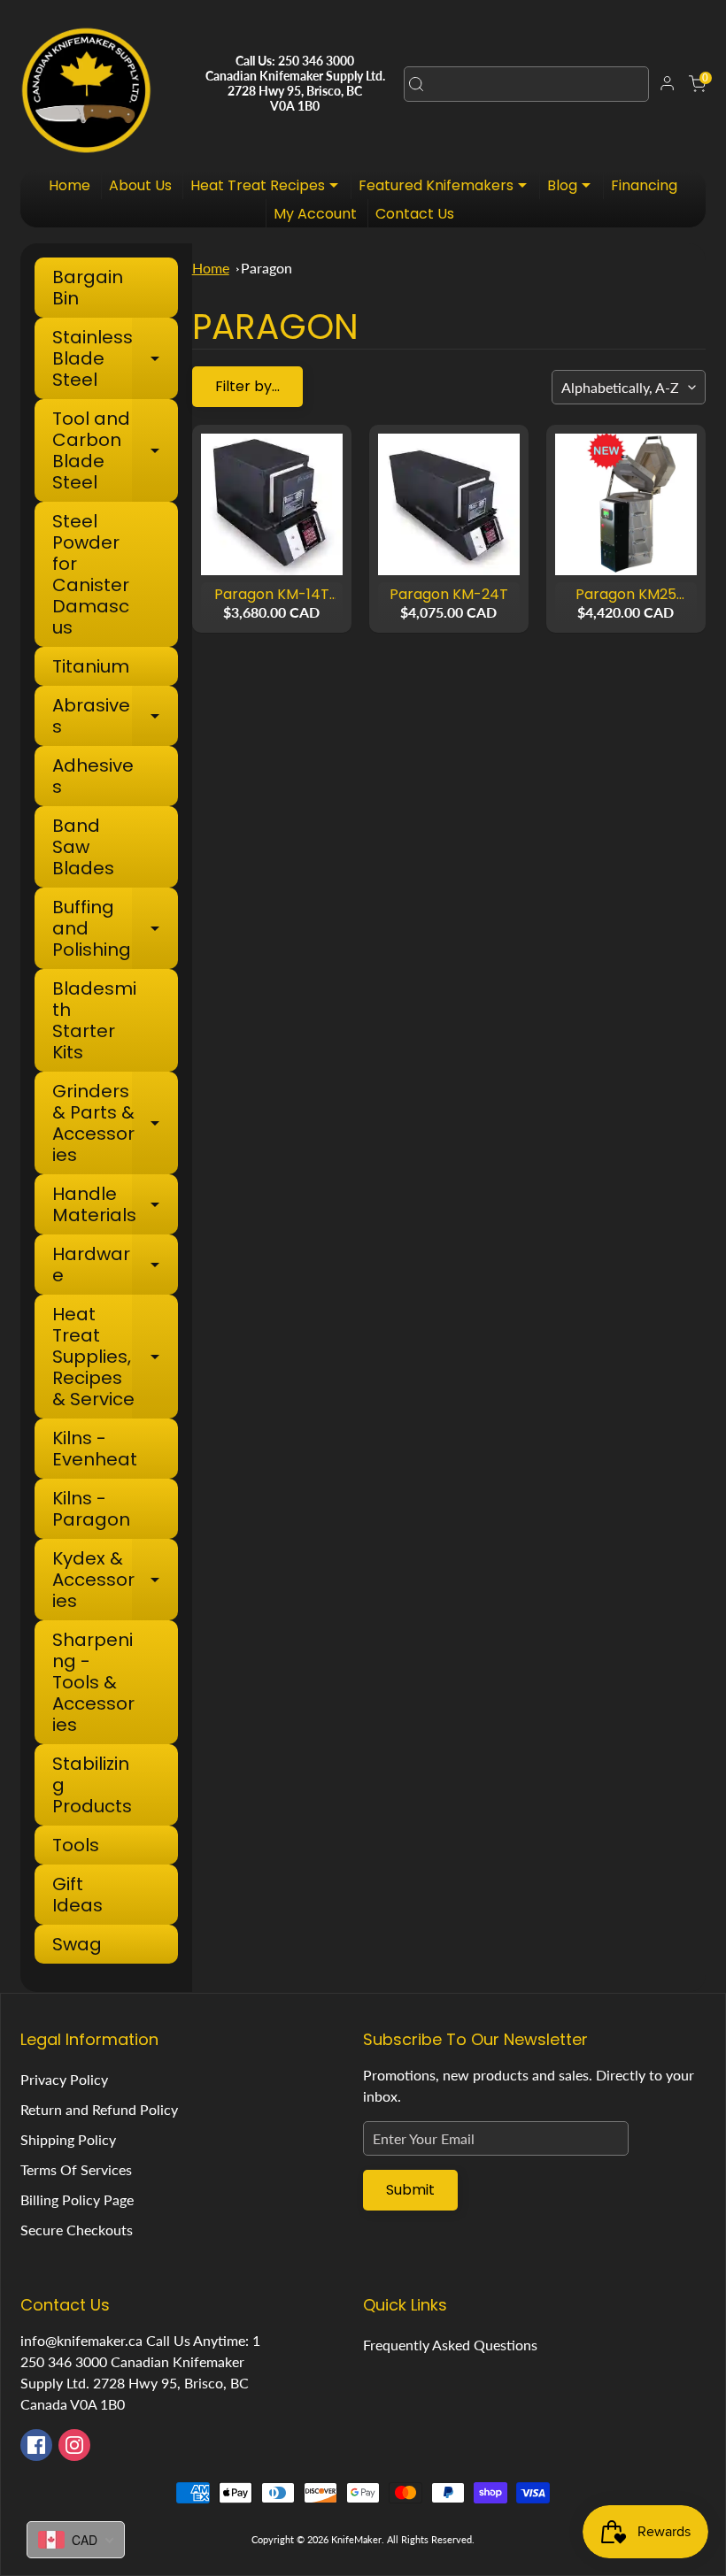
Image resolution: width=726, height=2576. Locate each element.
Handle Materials (115, 1204)
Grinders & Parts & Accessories (115, 1123)
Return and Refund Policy (99, 2109)
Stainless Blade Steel (115, 358)
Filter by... (247, 386)
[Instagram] (74, 2445)
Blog (573, 187)
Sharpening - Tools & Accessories (93, 1682)
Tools (76, 1845)
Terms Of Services (76, 2169)
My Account (315, 214)
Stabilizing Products (92, 1785)
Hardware (115, 1265)
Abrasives (115, 716)
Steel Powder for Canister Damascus (91, 574)
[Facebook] (36, 2445)
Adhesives (93, 776)
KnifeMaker (356, 2539)
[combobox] (526, 84)
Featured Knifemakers (447, 187)
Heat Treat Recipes (269, 187)
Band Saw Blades (83, 847)
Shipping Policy (68, 2139)
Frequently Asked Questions (450, 2345)
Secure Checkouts (77, 2230)
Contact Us (415, 214)
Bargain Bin (88, 288)
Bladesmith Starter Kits (94, 1020)
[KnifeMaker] (86, 84)
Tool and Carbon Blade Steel (115, 450)
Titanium (91, 666)
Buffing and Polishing (115, 928)
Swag (77, 1944)
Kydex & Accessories (115, 1580)
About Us (140, 185)
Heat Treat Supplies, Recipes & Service (115, 1357)
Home (70, 185)
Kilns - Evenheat (95, 1449)
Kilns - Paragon (91, 1509)
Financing (644, 185)
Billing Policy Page (77, 2199)
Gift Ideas (77, 1895)
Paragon (266, 268)
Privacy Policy (64, 2079)
